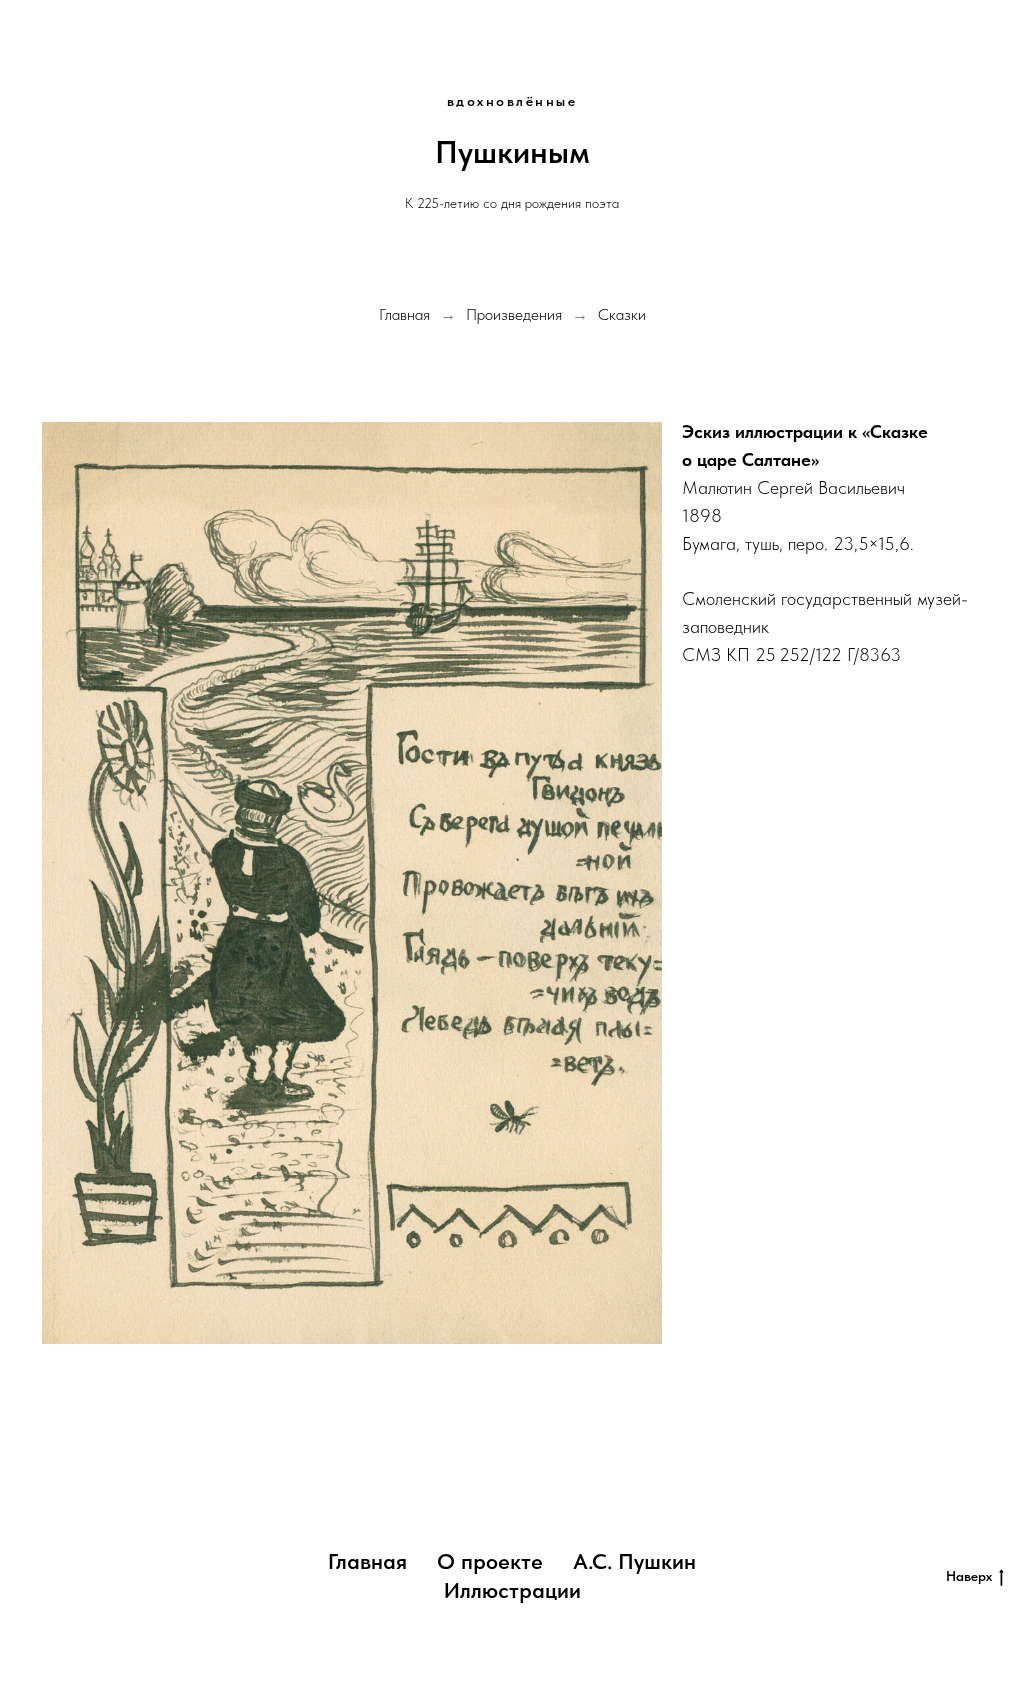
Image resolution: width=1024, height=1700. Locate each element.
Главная (404, 314)
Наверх (969, 1576)
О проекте (490, 1561)
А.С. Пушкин (634, 1561)
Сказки (622, 314)
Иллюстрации (512, 1590)
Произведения (514, 314)
